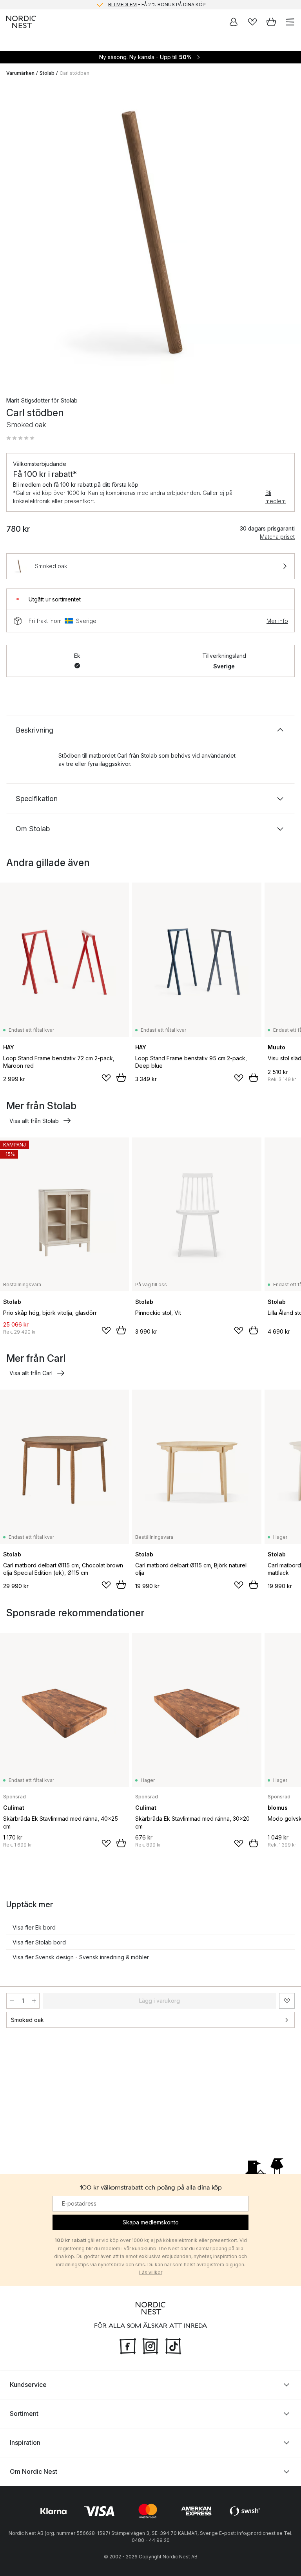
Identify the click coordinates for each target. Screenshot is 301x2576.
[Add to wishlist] (106, 1078)
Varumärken (20, 73)
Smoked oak (27, 2020)
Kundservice (28, 2385)
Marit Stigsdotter (28, 400)
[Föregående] (14, 235)
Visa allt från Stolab (34, 1121)
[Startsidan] (21, 22)
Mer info (277, 621)
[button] (20, 438)
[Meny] (290, 22)
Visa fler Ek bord (34, 1927)
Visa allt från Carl (31, 1373)
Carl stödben (74, 73)
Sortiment (24, 2414)
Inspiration (25, 2442)
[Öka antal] (34, 2001)
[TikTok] (173, 2345)
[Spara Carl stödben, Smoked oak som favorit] (287, 2001)
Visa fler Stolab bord (39, 1942)
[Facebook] (128, 2345)
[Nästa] (287, 235)
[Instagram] (150, 2345)
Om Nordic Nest (34, 2471)
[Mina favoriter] (252, 22)
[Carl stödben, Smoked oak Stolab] (150, 233)
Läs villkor (151, 2273)
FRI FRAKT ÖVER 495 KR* (157, 5)
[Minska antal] (12, 2001)
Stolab (47, 73)
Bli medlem (276, 497)
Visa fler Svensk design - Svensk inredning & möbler (81, 1957)
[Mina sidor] (234, 22)
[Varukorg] (271, 22)
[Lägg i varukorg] (121, 1078)
